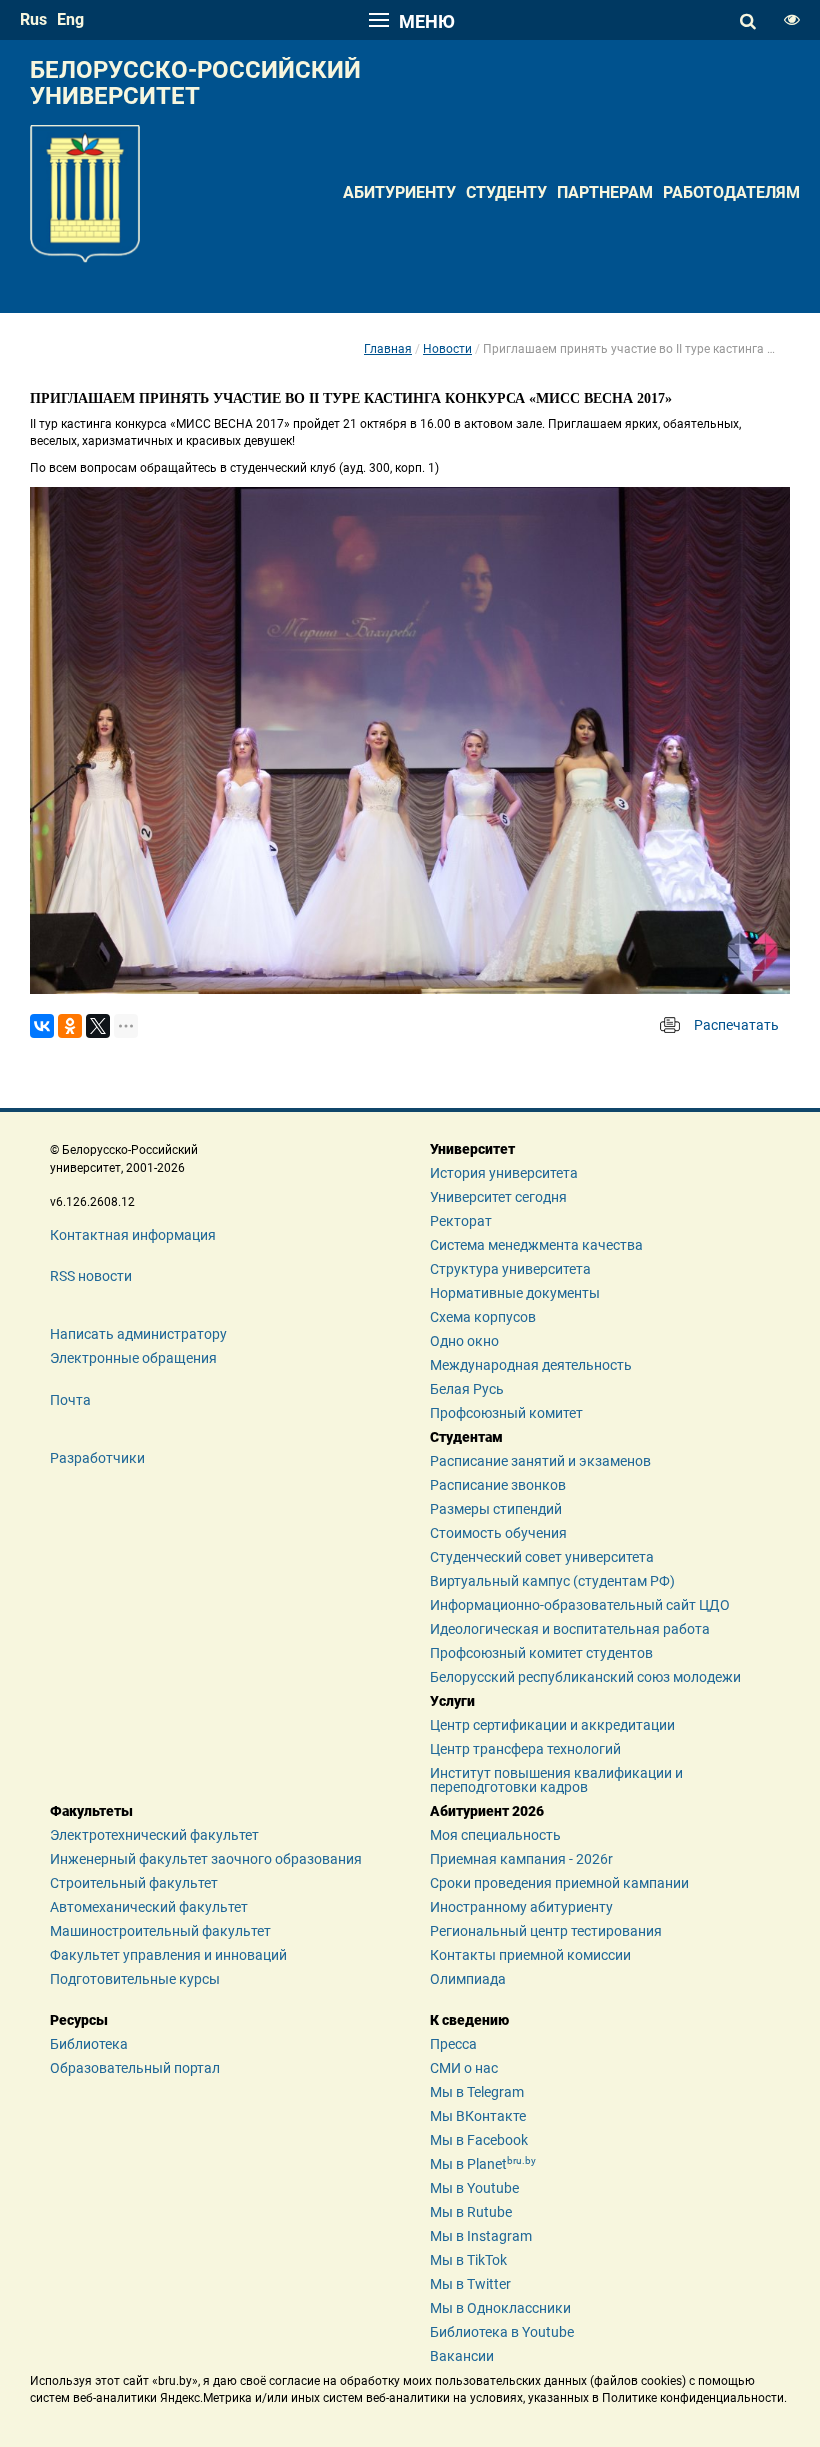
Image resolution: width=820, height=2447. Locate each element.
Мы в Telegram (477, 2092)
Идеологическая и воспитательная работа (570, 1629)
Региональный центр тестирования (546, 1931)
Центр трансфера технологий (525, 1749)
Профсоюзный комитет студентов (541, 1653)
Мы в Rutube (471, 2212)
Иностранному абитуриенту (521, 1907)
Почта (70, 1400)
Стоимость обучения (498, 1533)
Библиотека (89, 2044)
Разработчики (97, 1458)
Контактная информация (133, 1235)
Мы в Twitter (470, 2284)
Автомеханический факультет (149, 1907)
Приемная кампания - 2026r (521, 1859)
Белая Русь (467, 1389)
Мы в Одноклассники (500, 2308)
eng (70, 19)
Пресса (453, 2044)
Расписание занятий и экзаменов (540, 1461)
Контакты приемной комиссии (530, 1955)
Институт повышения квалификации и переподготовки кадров (556, 1780)
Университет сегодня (498, 1197)
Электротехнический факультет (154, 1835)
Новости (447, 349)
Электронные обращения (133, 1358)
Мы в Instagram (481, 2236)
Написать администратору (138, 1334)
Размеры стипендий (496, 1509)
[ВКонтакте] (42, 1026)
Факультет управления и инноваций (168, 1955)
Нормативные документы (515, 1293)
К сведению (469, 2020)
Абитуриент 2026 (487, 1811)
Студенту (506, 192)
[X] (98, 1026)
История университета (504, 1173)
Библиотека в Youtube (502, 2332)
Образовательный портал (135, 2068)
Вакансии (462, 2356)
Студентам (466, 1437)
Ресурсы (79, 2020)
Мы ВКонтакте (478, 2116)
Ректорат (461, 1221)
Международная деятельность (531, 1365)
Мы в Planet (483, 2164)
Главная (388, 349)
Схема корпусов (483, 1317)
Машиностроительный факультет (160, 1931)
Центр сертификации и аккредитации (552, 1725)
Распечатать (736, 1025)
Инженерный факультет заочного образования (206, 1859)
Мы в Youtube (474, 2188)
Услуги (452, 1701)
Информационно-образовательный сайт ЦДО (580, 1605)
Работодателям (731, 192)
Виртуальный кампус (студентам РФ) (552, 1581)
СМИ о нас (464, 2068)
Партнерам (605, 192)
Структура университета (510, 1269)
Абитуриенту (399, 192)
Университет (472, 1149)
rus (33, 19)
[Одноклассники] (70, 1026)
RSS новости (91, 1276)
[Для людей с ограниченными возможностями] (792, 20)
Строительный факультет (134, 1883)
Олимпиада (468, 1979)
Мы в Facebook (479, 2140)
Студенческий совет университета (542, 1557)
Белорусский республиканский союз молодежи (585, 1677)
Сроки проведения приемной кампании (559, 1883)
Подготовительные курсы (135, 1979)
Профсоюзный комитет (506, 1413)
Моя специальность (495, 1835)
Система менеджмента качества (536, 1245)
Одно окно (464, 1341)
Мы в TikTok (468, 2260)
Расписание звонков (498, 1485)
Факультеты (91, 1811)
